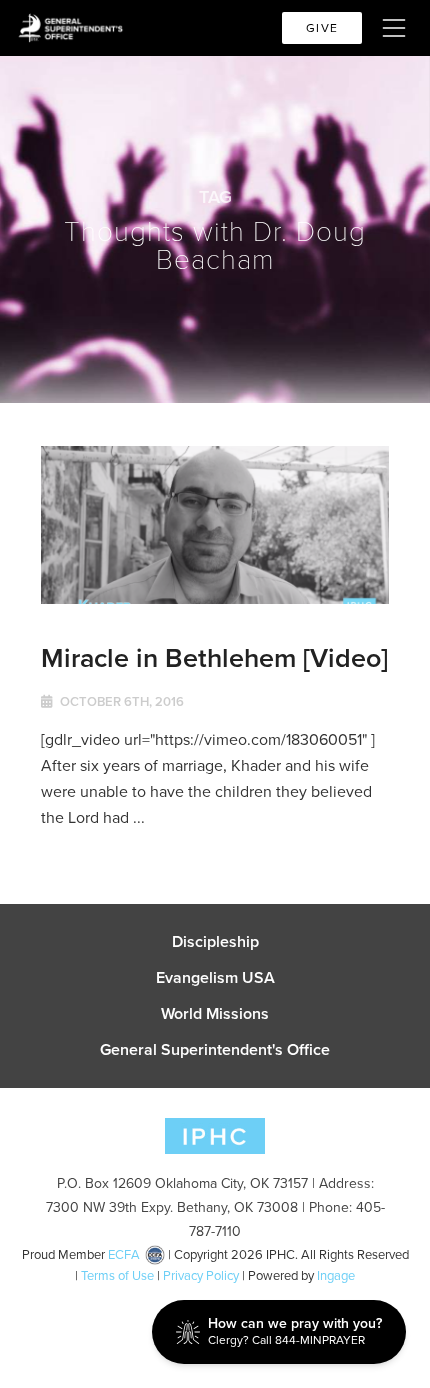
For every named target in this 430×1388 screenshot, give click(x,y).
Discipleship (215, 942)
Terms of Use (117, 1275)
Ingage (336, 1275)
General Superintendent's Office (215, 1050)
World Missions (215, 1014)
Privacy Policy (201, 1275)
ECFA (124, 1254)
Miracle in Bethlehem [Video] (214, 657)
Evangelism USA (215, 978)
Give (322, 28)
